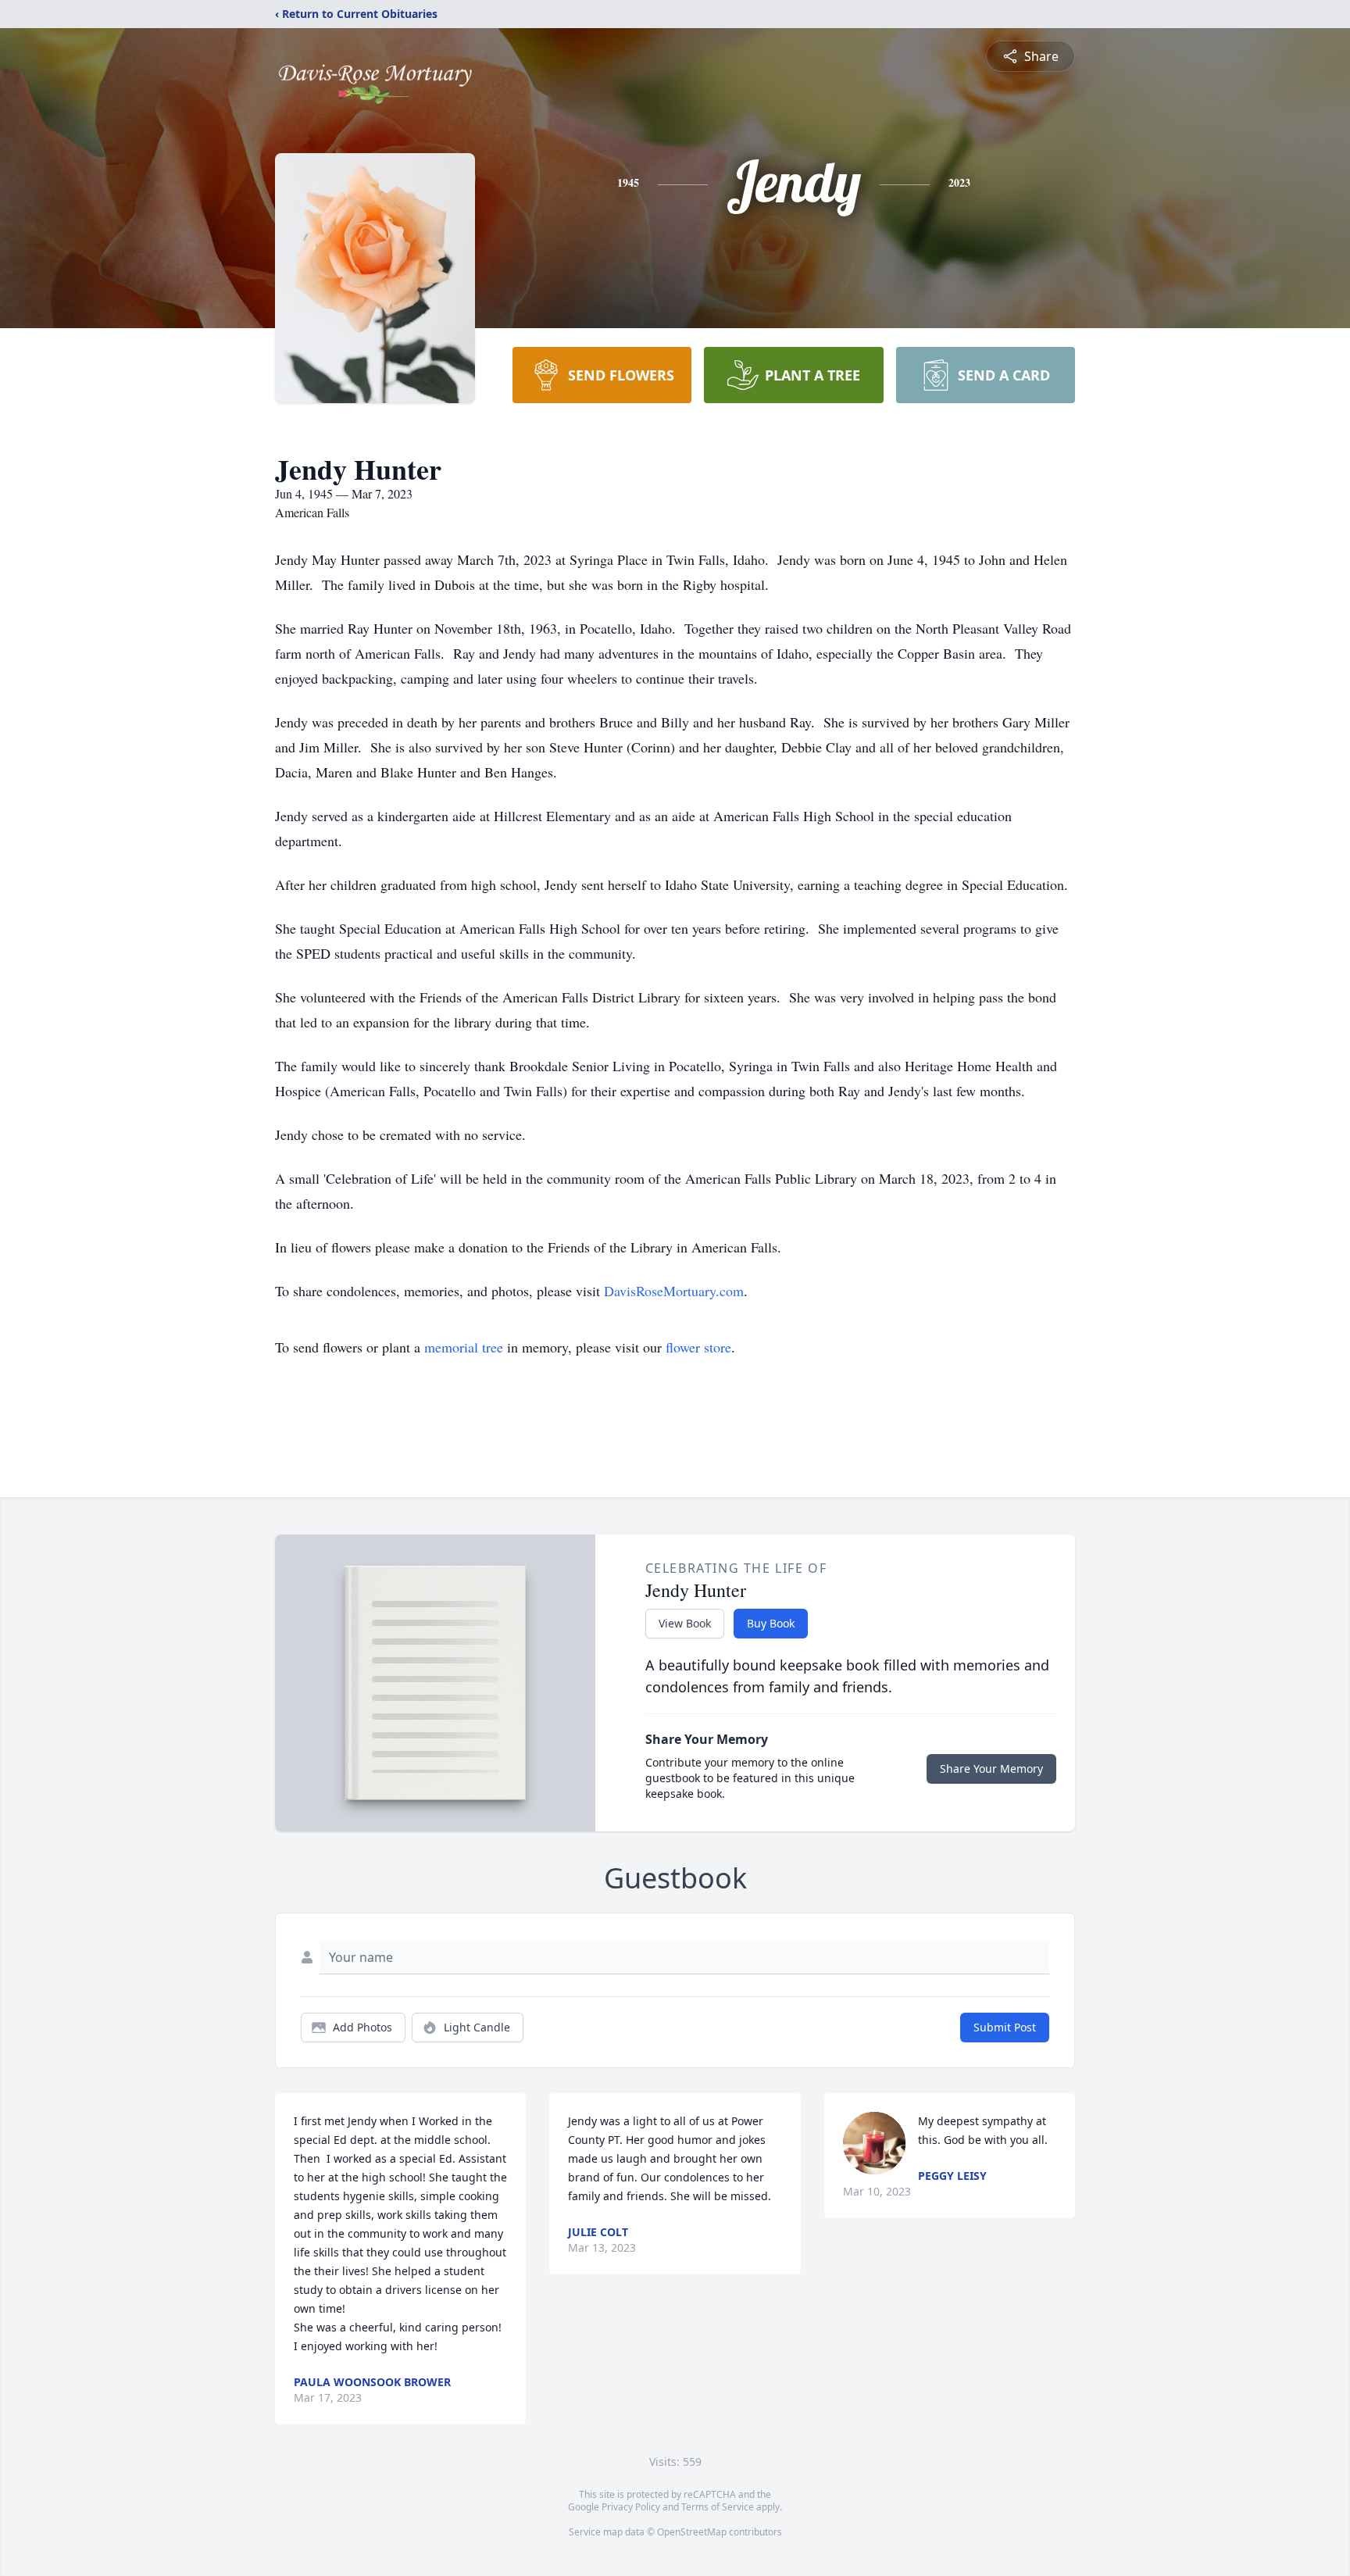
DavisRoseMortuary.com (674, 1291)
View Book (685, 1623)
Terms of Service (718, 2507)
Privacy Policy (631, 2507)
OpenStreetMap (692, 2532)
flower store (698, 1347)
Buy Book (771, 1623)
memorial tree (464, 1347)
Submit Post (1005, 2027)
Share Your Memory (991, 1769)
